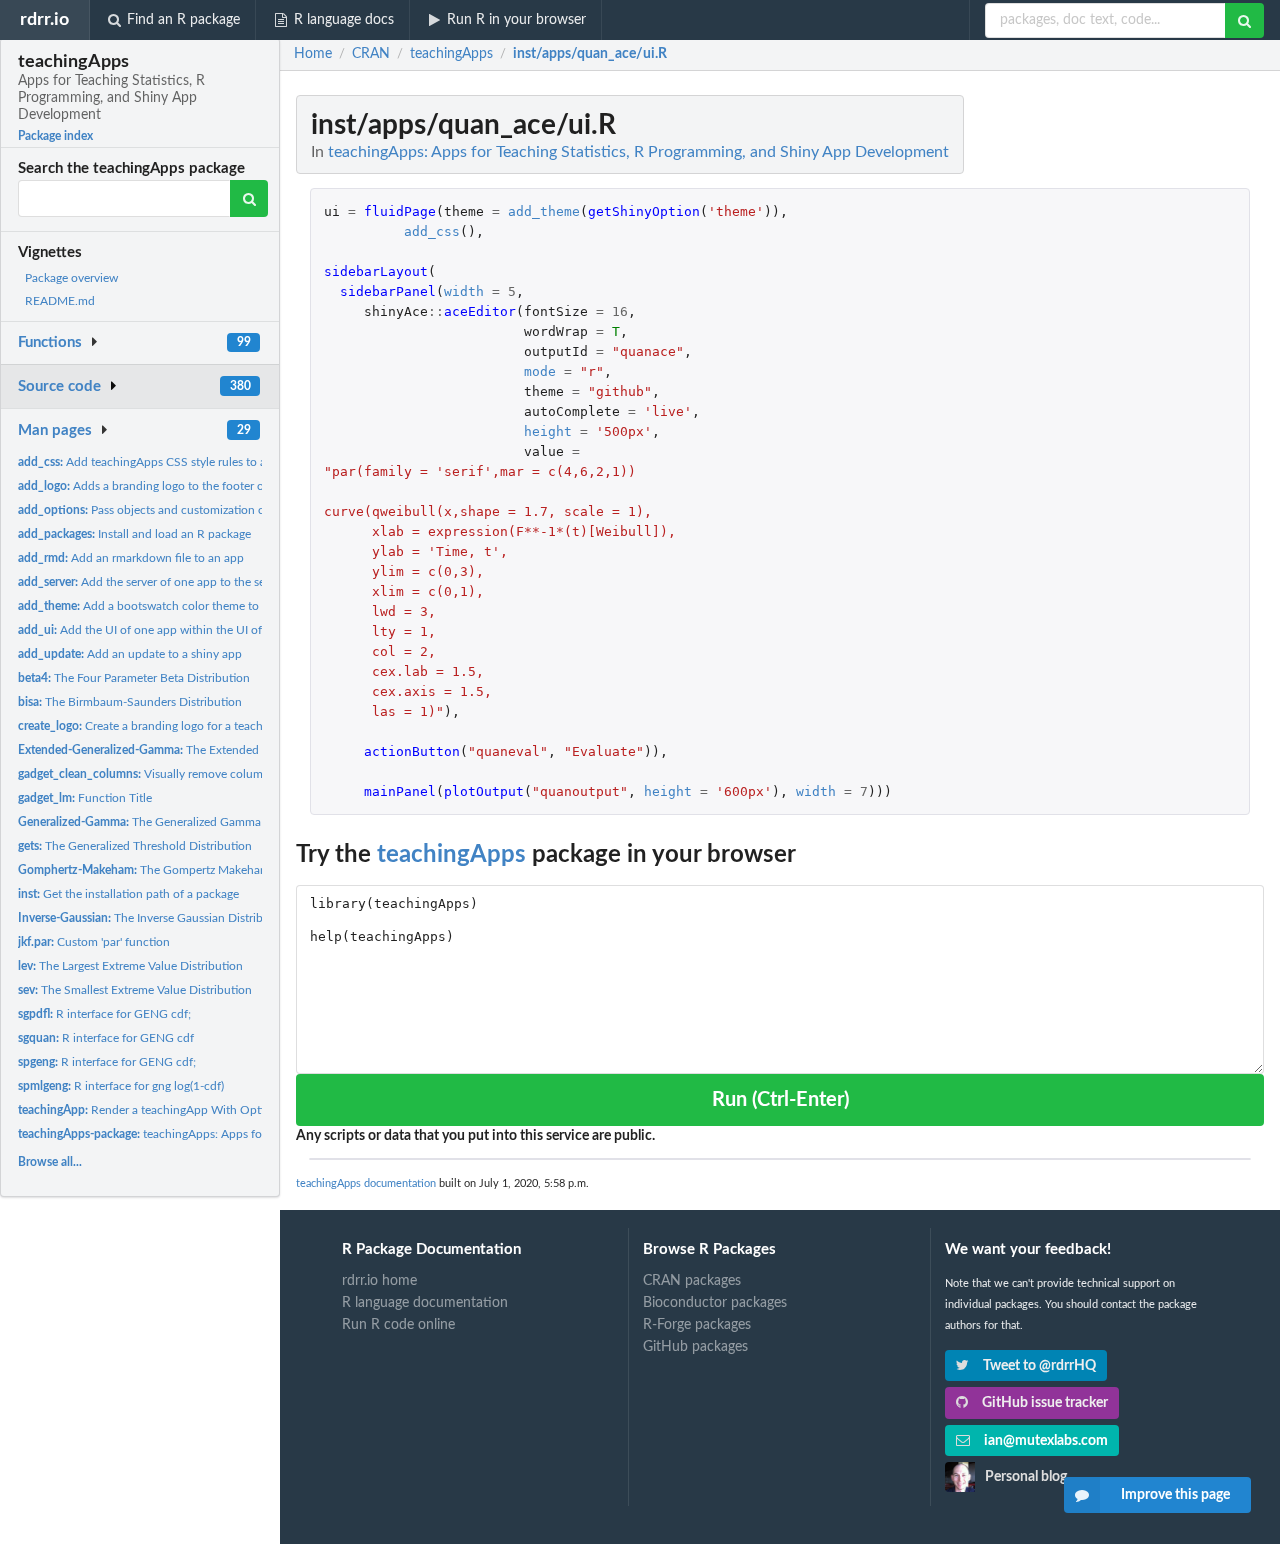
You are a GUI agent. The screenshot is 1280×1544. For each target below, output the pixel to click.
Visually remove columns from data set (182, 774)
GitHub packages (695, 1347)
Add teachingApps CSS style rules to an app (157, 462)
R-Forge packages (697, 1325)
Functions (50, 342)
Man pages (55, 430)
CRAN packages (692, 1281)
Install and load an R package (134, 534)
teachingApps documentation (366, 1183)
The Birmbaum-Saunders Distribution (130, 702)
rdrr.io (44, 19)
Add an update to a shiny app (130, 654)
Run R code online (398, 1325)
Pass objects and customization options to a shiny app (196, 510)
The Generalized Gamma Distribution (172, 822)
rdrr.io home (379, 1281)
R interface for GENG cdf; (104, 1014)
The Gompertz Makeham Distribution (177, 870)
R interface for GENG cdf (106, 1038)
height (548, 431)
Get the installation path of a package (128, 894)
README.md (60, 301)
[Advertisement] (1114, 395)
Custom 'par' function (94, 942)
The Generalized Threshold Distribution (135, 846)
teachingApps (451, 855)
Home (313, 54)
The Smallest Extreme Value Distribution (135, 990)
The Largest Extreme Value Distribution (130, 966)
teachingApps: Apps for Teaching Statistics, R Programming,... (241, 1134)
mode (540, 371)
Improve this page (1175, 1495)
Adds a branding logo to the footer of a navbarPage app (191, 486)
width (464, 291)
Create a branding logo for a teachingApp (159, 726)
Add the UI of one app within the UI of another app (173, 630)
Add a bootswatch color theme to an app (158, 606)
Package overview (71, 278)
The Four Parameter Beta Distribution (134, 678)
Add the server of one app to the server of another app (192, 582)
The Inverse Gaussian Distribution (154, 918)
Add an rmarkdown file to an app (131, 558)
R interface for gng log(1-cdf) (121, 1086)
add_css (432, 231)
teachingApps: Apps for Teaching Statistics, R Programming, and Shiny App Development (638, 152)
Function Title (85, 798)
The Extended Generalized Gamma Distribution (226, 750)
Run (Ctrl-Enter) (780, 1100)
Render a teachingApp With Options (150, 1110)
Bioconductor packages (715, 1303)
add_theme (544, 211)
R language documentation (425, 1303)
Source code (59, 386)
